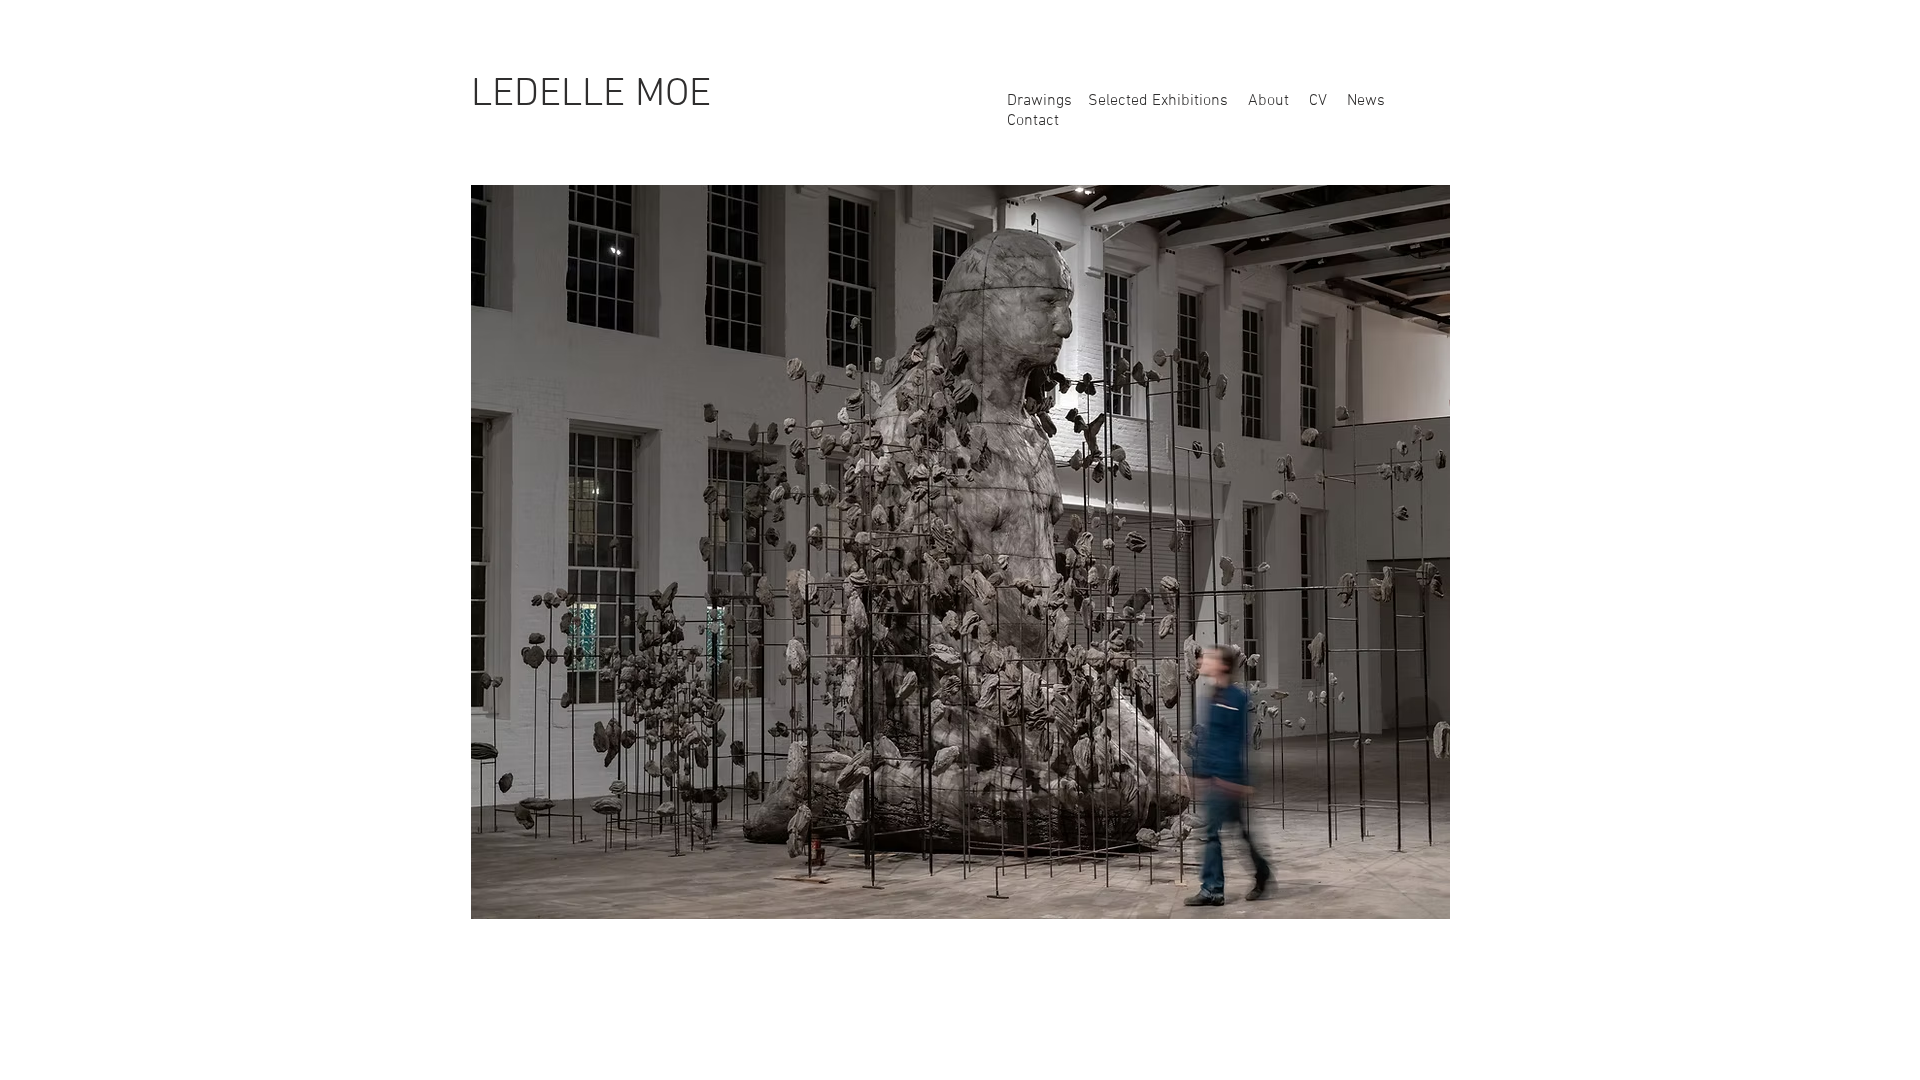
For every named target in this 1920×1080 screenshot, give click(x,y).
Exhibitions (1190, 101)
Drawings (1041, 101)
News (1364, 101)
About (1268, 101)
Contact (1033, 121)
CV (1318, 101)
